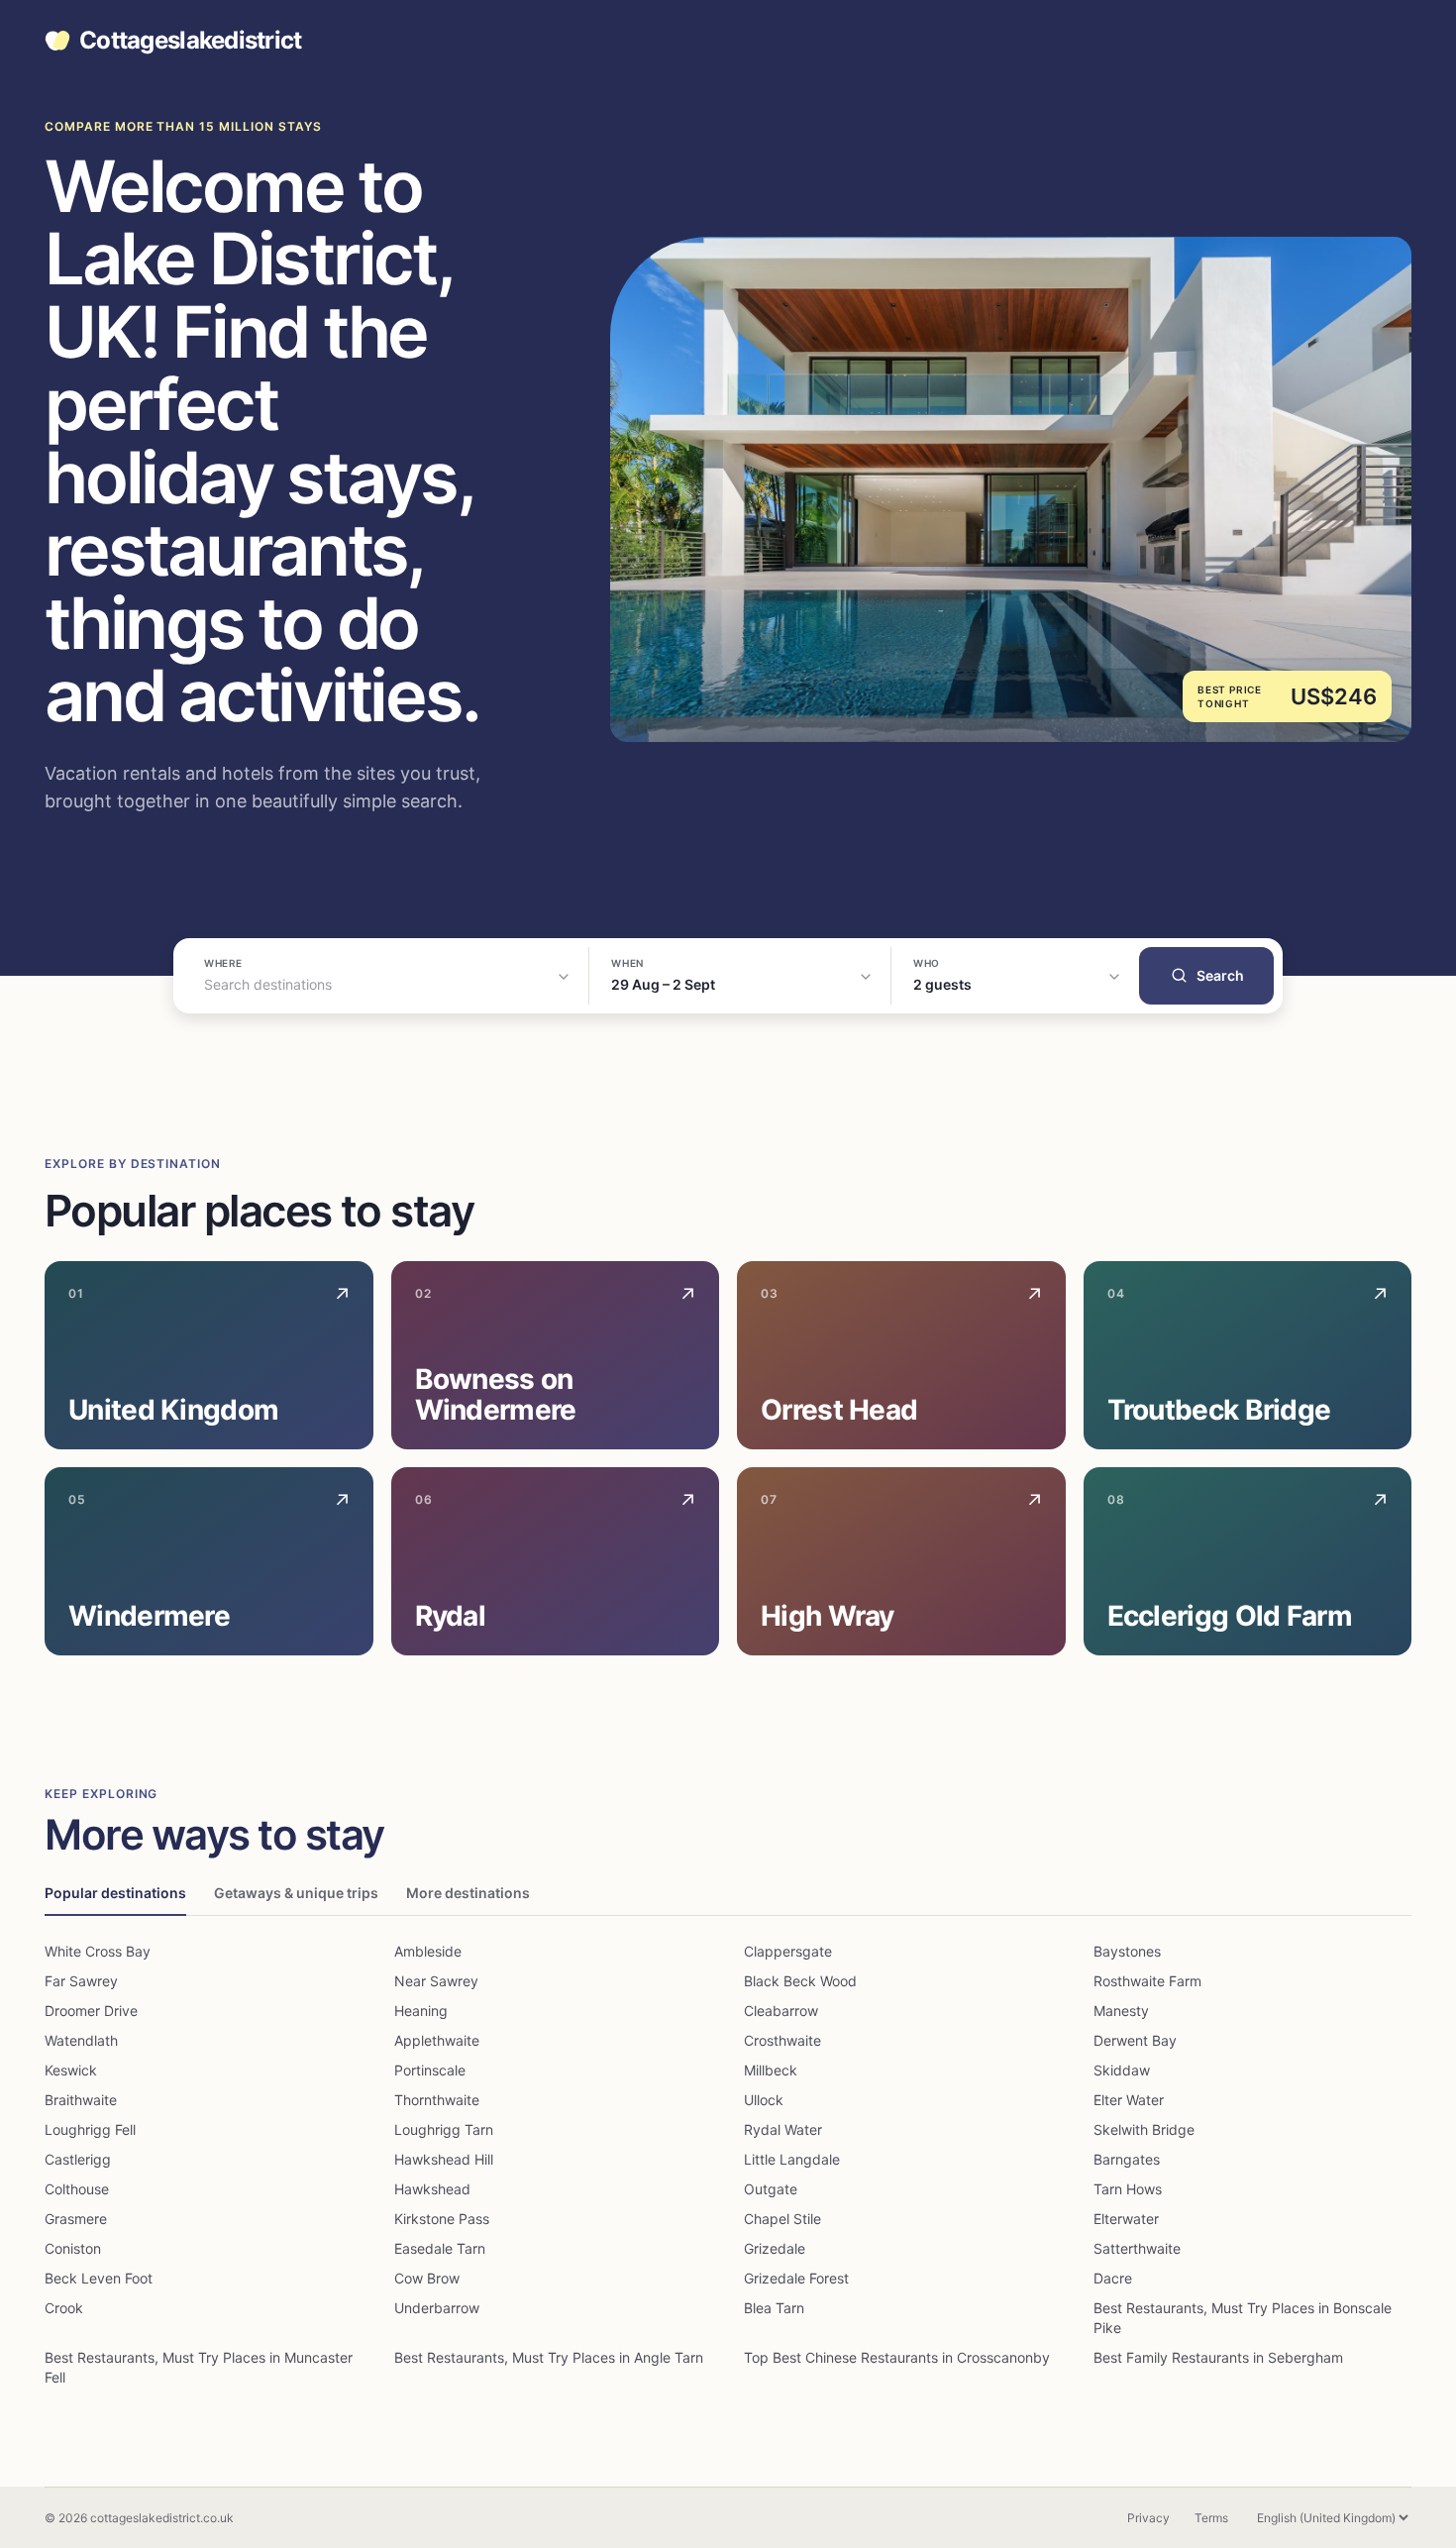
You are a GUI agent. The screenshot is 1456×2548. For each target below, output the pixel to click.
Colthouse (77, 2189)
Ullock (764, 2100)
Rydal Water (783, 2129)
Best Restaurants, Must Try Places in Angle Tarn (549, 2357)
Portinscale (430, 2070)
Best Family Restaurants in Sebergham (1218, 2357)
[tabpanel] (728, 2165)
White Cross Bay (98, 1951)
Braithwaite (81, 2100)
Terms (1211, 2518)
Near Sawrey (436, 1981)
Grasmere (76, 2219)
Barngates (1127, 2159)
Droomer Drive (91, 2011)
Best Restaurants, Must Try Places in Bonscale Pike (1243, 2318)
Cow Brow (427, 2278)
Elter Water (1129, 2100)
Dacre (1113, 2278)
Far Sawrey (81, 1981)
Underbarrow (437, 2308)
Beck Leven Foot (99, 2278)
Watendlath (81, 2040)
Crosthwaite (782, 2040)
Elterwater (1126, 2219)
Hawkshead (432, 2189)
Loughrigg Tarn (444, 2129)
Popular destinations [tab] (115, 1893)
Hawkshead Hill (444, 2159)
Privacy (1148, 2518)
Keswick (71, 2070)
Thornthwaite (437, 2100)
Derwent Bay (1135, 2040)
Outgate (771, 2189)
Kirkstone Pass (442, 2219)
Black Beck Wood (800, 1981)
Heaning (421, 2011)
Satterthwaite (1137, 2248)
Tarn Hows (1128, 2189)
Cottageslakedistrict (191, 41)
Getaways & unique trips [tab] (296, 1893)
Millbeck (771, 2070)
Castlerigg (78, 2159)
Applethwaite (437, 2040)
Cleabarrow (781, 2011)
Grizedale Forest (796, 2278)
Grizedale (775, 2248)
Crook (64, 2308)
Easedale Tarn (440, 2248)
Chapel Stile (782, 2219)
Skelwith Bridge (1144, 2129)
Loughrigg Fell (90, 2129)
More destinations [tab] (468, 1893)
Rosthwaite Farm (1147, 1981)
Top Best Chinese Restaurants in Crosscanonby (897, 2357)
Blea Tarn (774, 2308)
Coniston (73, 2248)
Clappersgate (788, 1951)
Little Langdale (792, 2159)
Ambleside (428, 1951)
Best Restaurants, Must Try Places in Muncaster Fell (199, 2367)
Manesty (1121, 2011)
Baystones (1127, 1951)
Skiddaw (1122, 2070)
